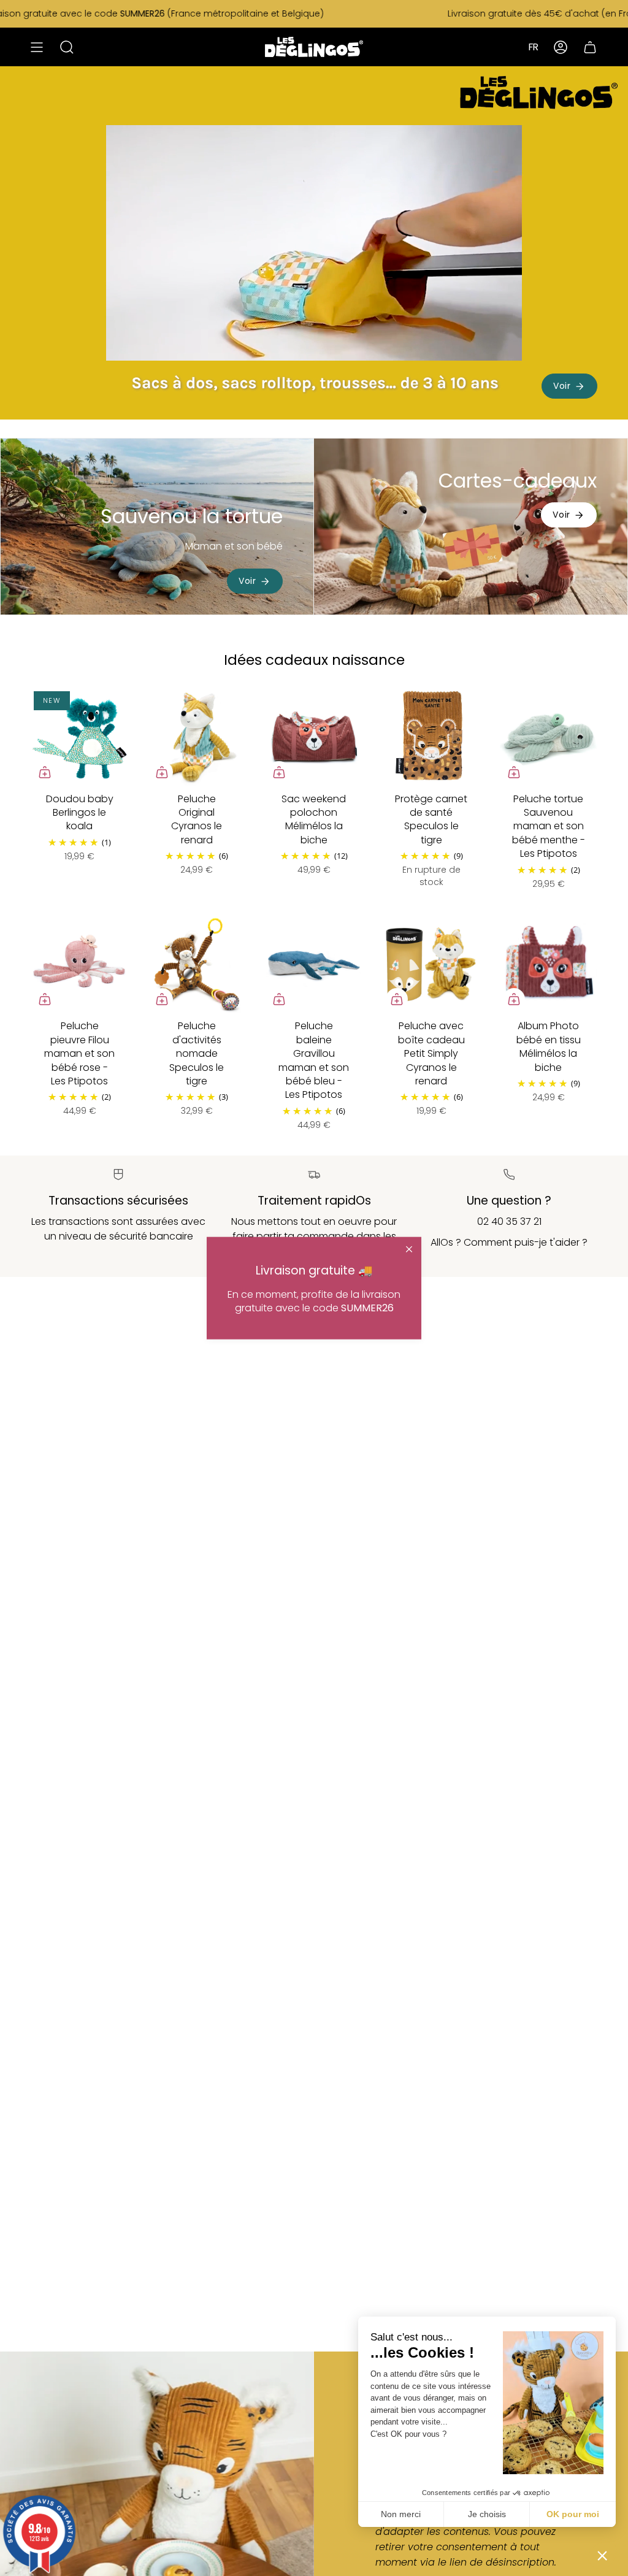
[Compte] (561, 47)
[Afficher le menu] (37, 47)
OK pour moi (573, 2514)
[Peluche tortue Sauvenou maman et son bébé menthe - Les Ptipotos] (549, 737)
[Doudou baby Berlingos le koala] (79, 737)
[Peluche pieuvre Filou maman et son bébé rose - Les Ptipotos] (79, 964)
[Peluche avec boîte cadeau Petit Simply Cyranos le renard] (431, 964)
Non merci (401, 2514)
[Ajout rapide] (45, 772)
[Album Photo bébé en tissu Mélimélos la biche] (549, 964)
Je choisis (487, 2514)
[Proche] (409, 1249)
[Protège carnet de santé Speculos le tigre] (431, 737)
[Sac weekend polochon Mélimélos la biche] (314, 737)
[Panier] (590, 47)
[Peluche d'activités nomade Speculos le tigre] (197, 964)
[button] (602, 2555)
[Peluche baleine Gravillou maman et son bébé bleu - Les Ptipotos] (314, 964)
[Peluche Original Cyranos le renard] (197, 737)
